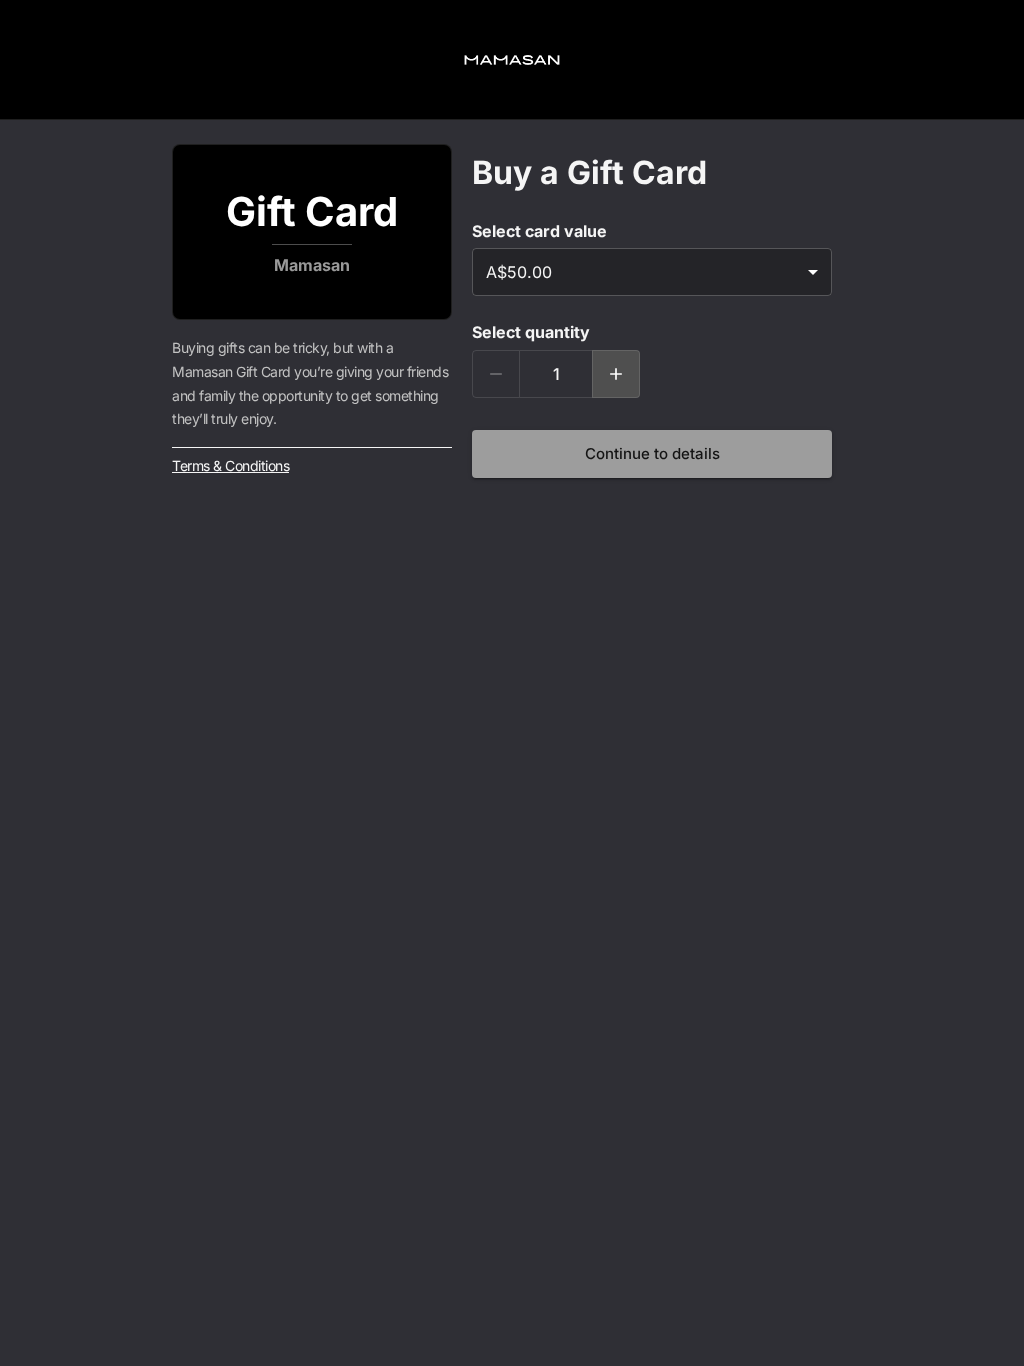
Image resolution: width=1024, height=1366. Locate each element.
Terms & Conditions (230, 465)
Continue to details (652, 453)
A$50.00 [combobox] (519, 272)
